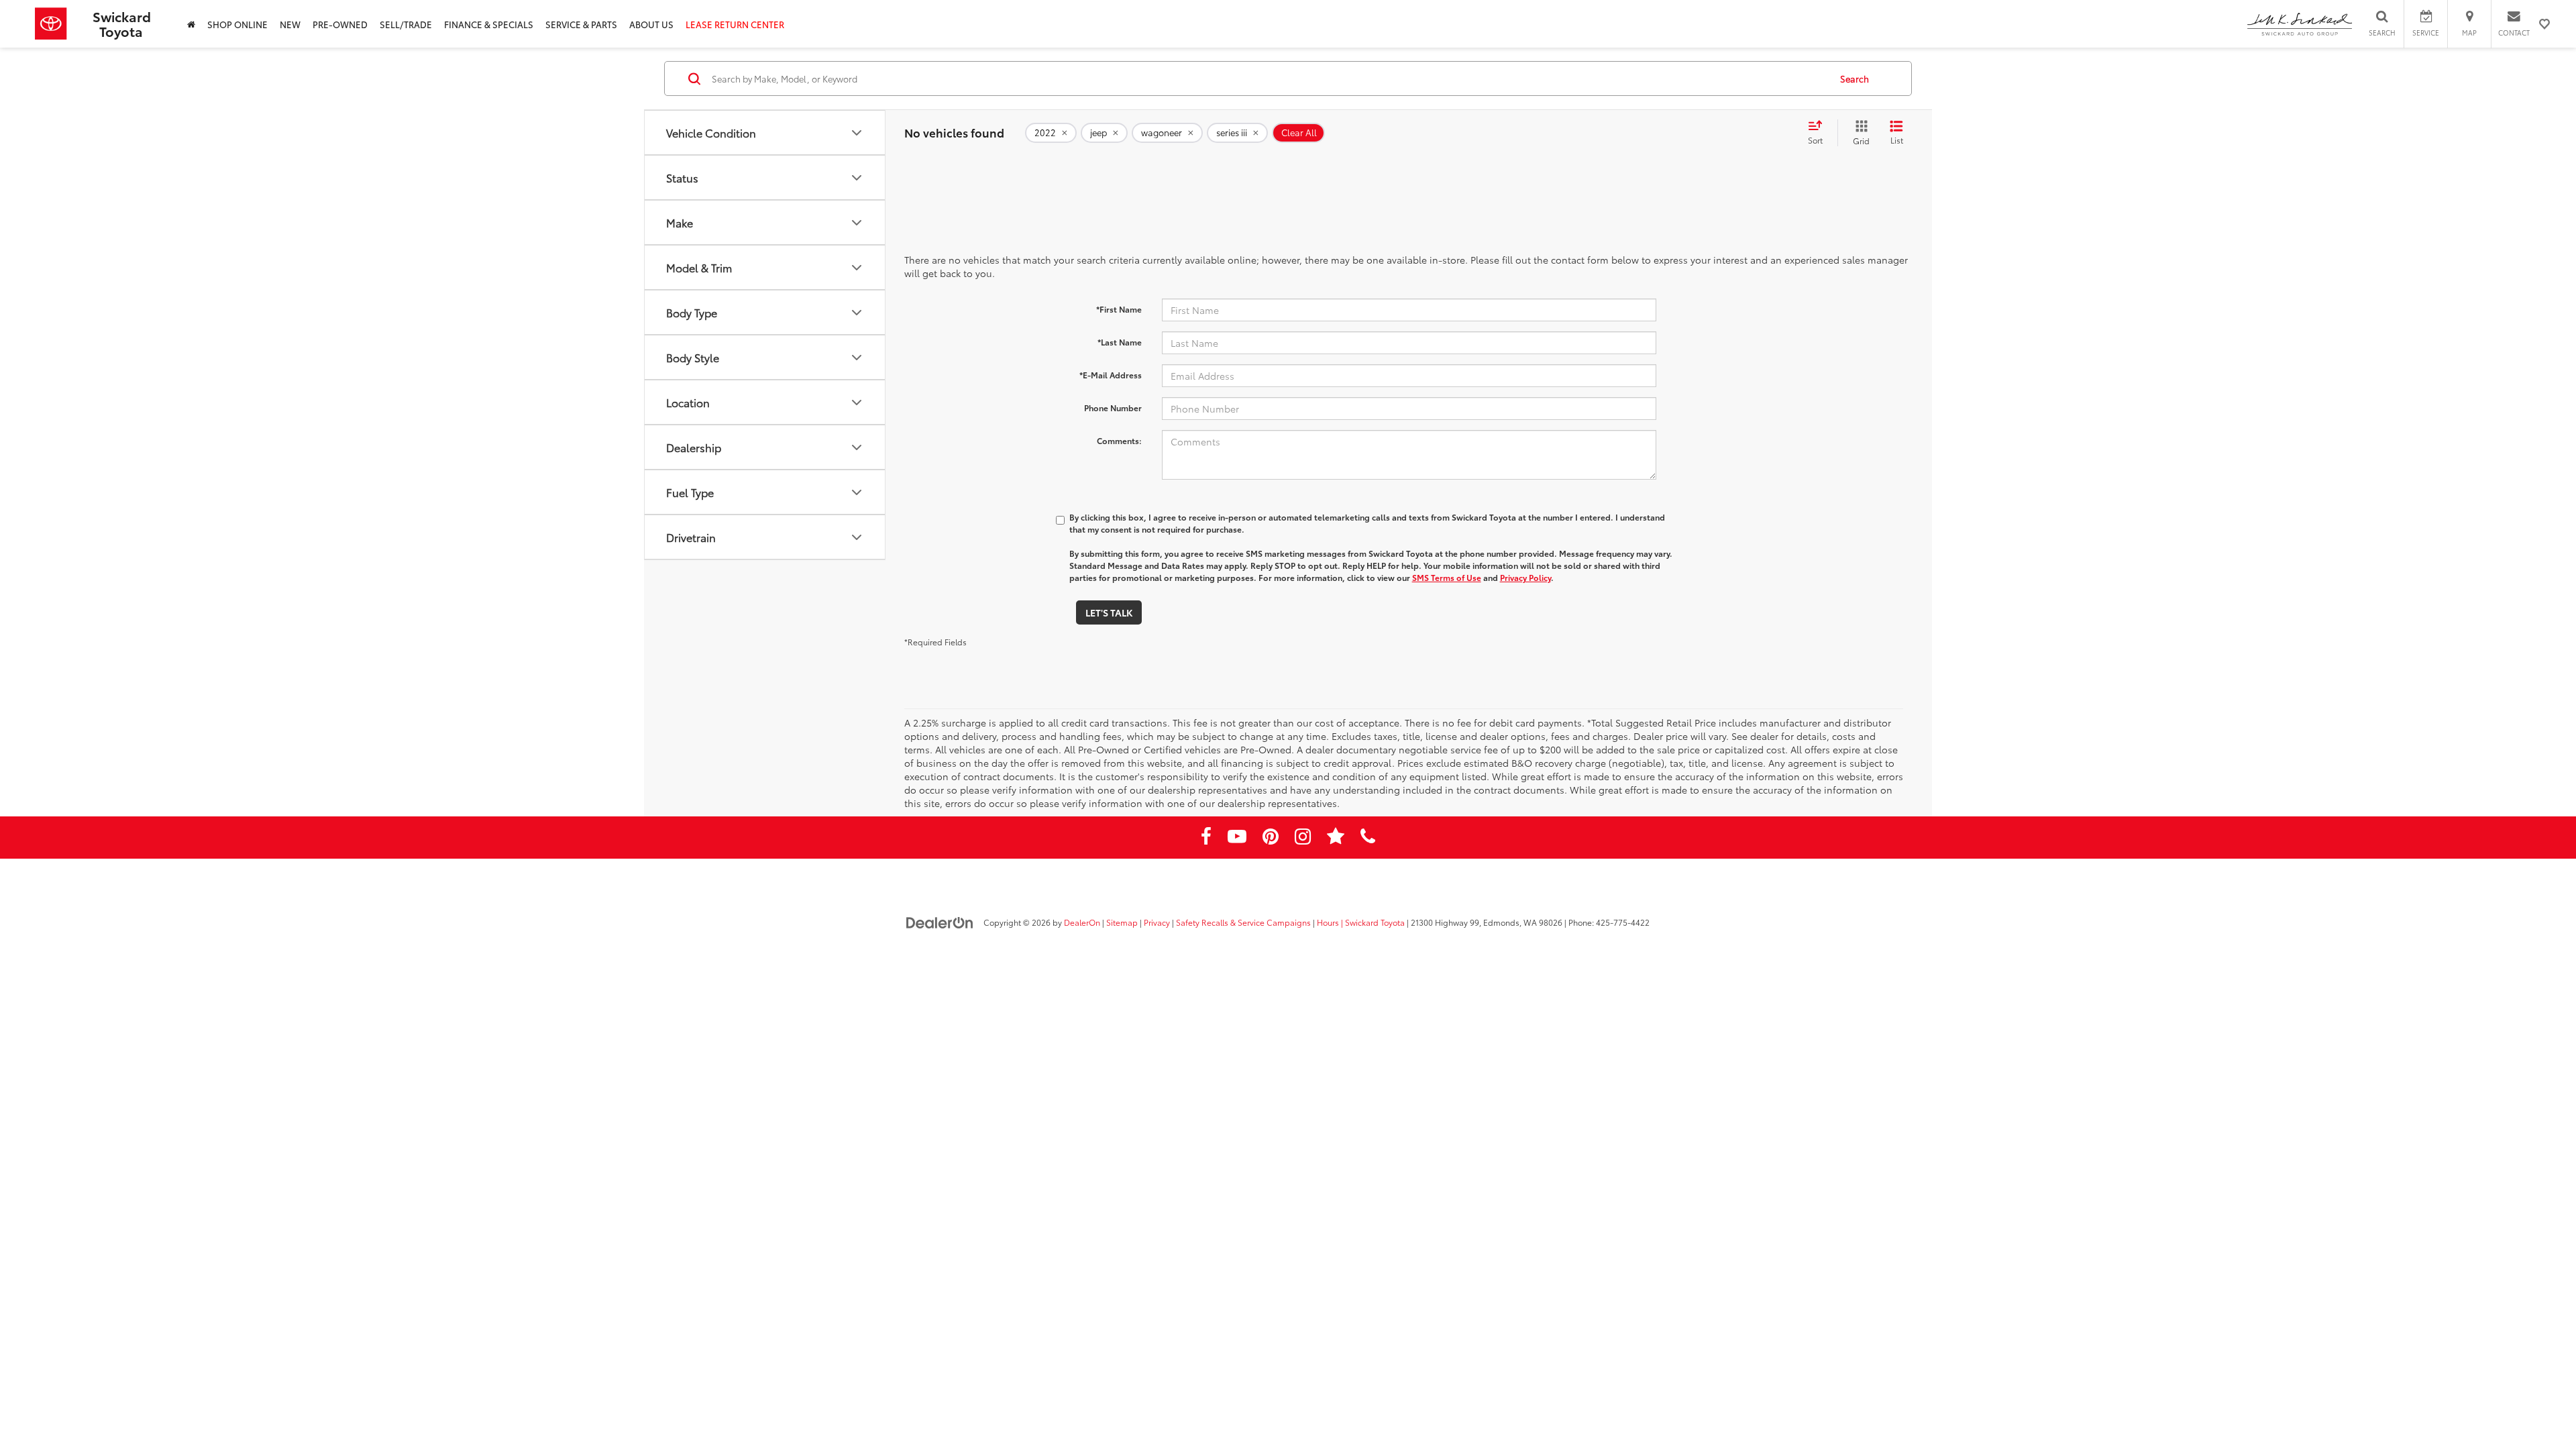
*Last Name (1120, 342)
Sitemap (1122, 922)
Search (1855, 78)
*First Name (1119, 309)
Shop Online (237, 24)
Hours (1328, 922)
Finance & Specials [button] (489, 24)
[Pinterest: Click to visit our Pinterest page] (1271, 839)
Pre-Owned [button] (340, 24)
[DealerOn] (940, 922)
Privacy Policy (1525, 577)
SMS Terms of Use (1447, 577)
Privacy (1157, 922)
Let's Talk (1109, 612)
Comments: (1119, 440)
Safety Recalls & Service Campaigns (1243, 922)
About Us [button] (651, 24)
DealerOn (1082, 922)
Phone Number (1113, 408)
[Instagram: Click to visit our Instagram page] (1303, 839)
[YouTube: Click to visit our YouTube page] (1237, 839)
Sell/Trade (406, 24)
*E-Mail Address (1111, 375)
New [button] (290, 24)
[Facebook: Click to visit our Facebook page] (1206, 839)
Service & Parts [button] (581, 24)
